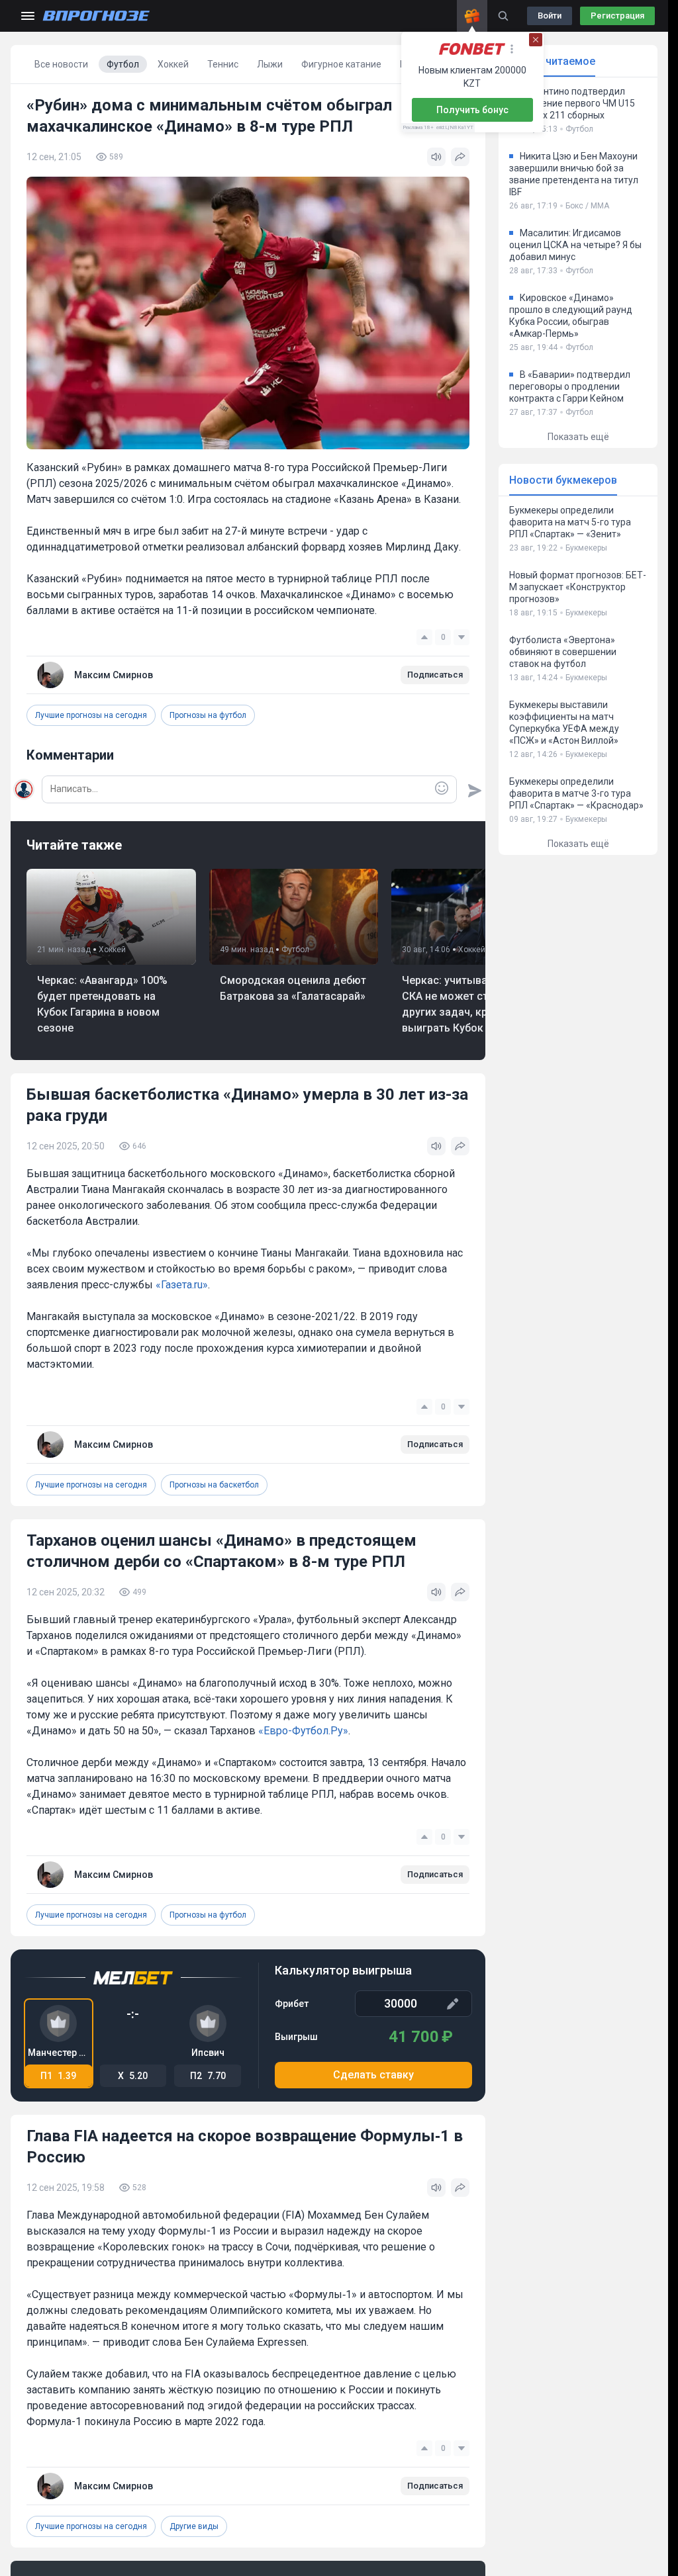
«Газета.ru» (182, 1285)
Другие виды (194, 2526)
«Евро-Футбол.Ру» (303, 1731)
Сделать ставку (373, 2075)
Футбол (123, 64)
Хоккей (173, 64)
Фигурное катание (341, 64)
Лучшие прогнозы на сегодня (91, 715)
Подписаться (435, 675)
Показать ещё (578, 437)
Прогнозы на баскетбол (214, 1485)
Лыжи (270, 64)
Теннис (223, 64)
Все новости (61, 64)
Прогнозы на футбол (208, 715)
